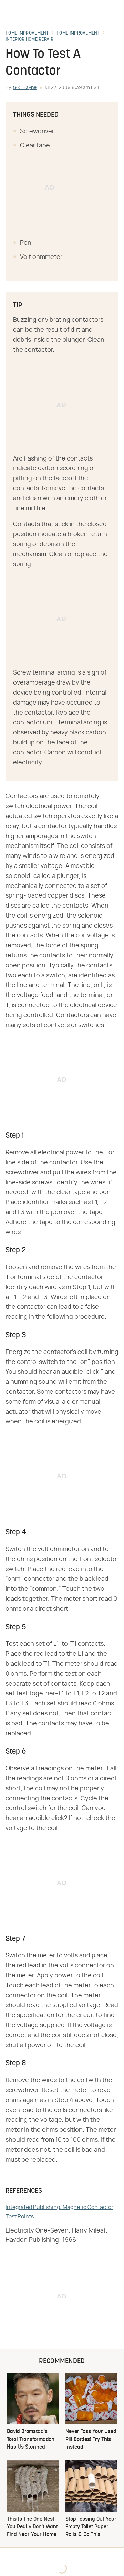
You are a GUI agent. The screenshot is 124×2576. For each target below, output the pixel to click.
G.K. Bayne (25, 88)
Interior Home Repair (29, 40)
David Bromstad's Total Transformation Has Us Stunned (31, 2439)
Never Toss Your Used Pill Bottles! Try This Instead (91, 2439)
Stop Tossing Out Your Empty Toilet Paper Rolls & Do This (91, 2527)
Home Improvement (27, 33)
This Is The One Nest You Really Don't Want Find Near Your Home (32, 2527)
